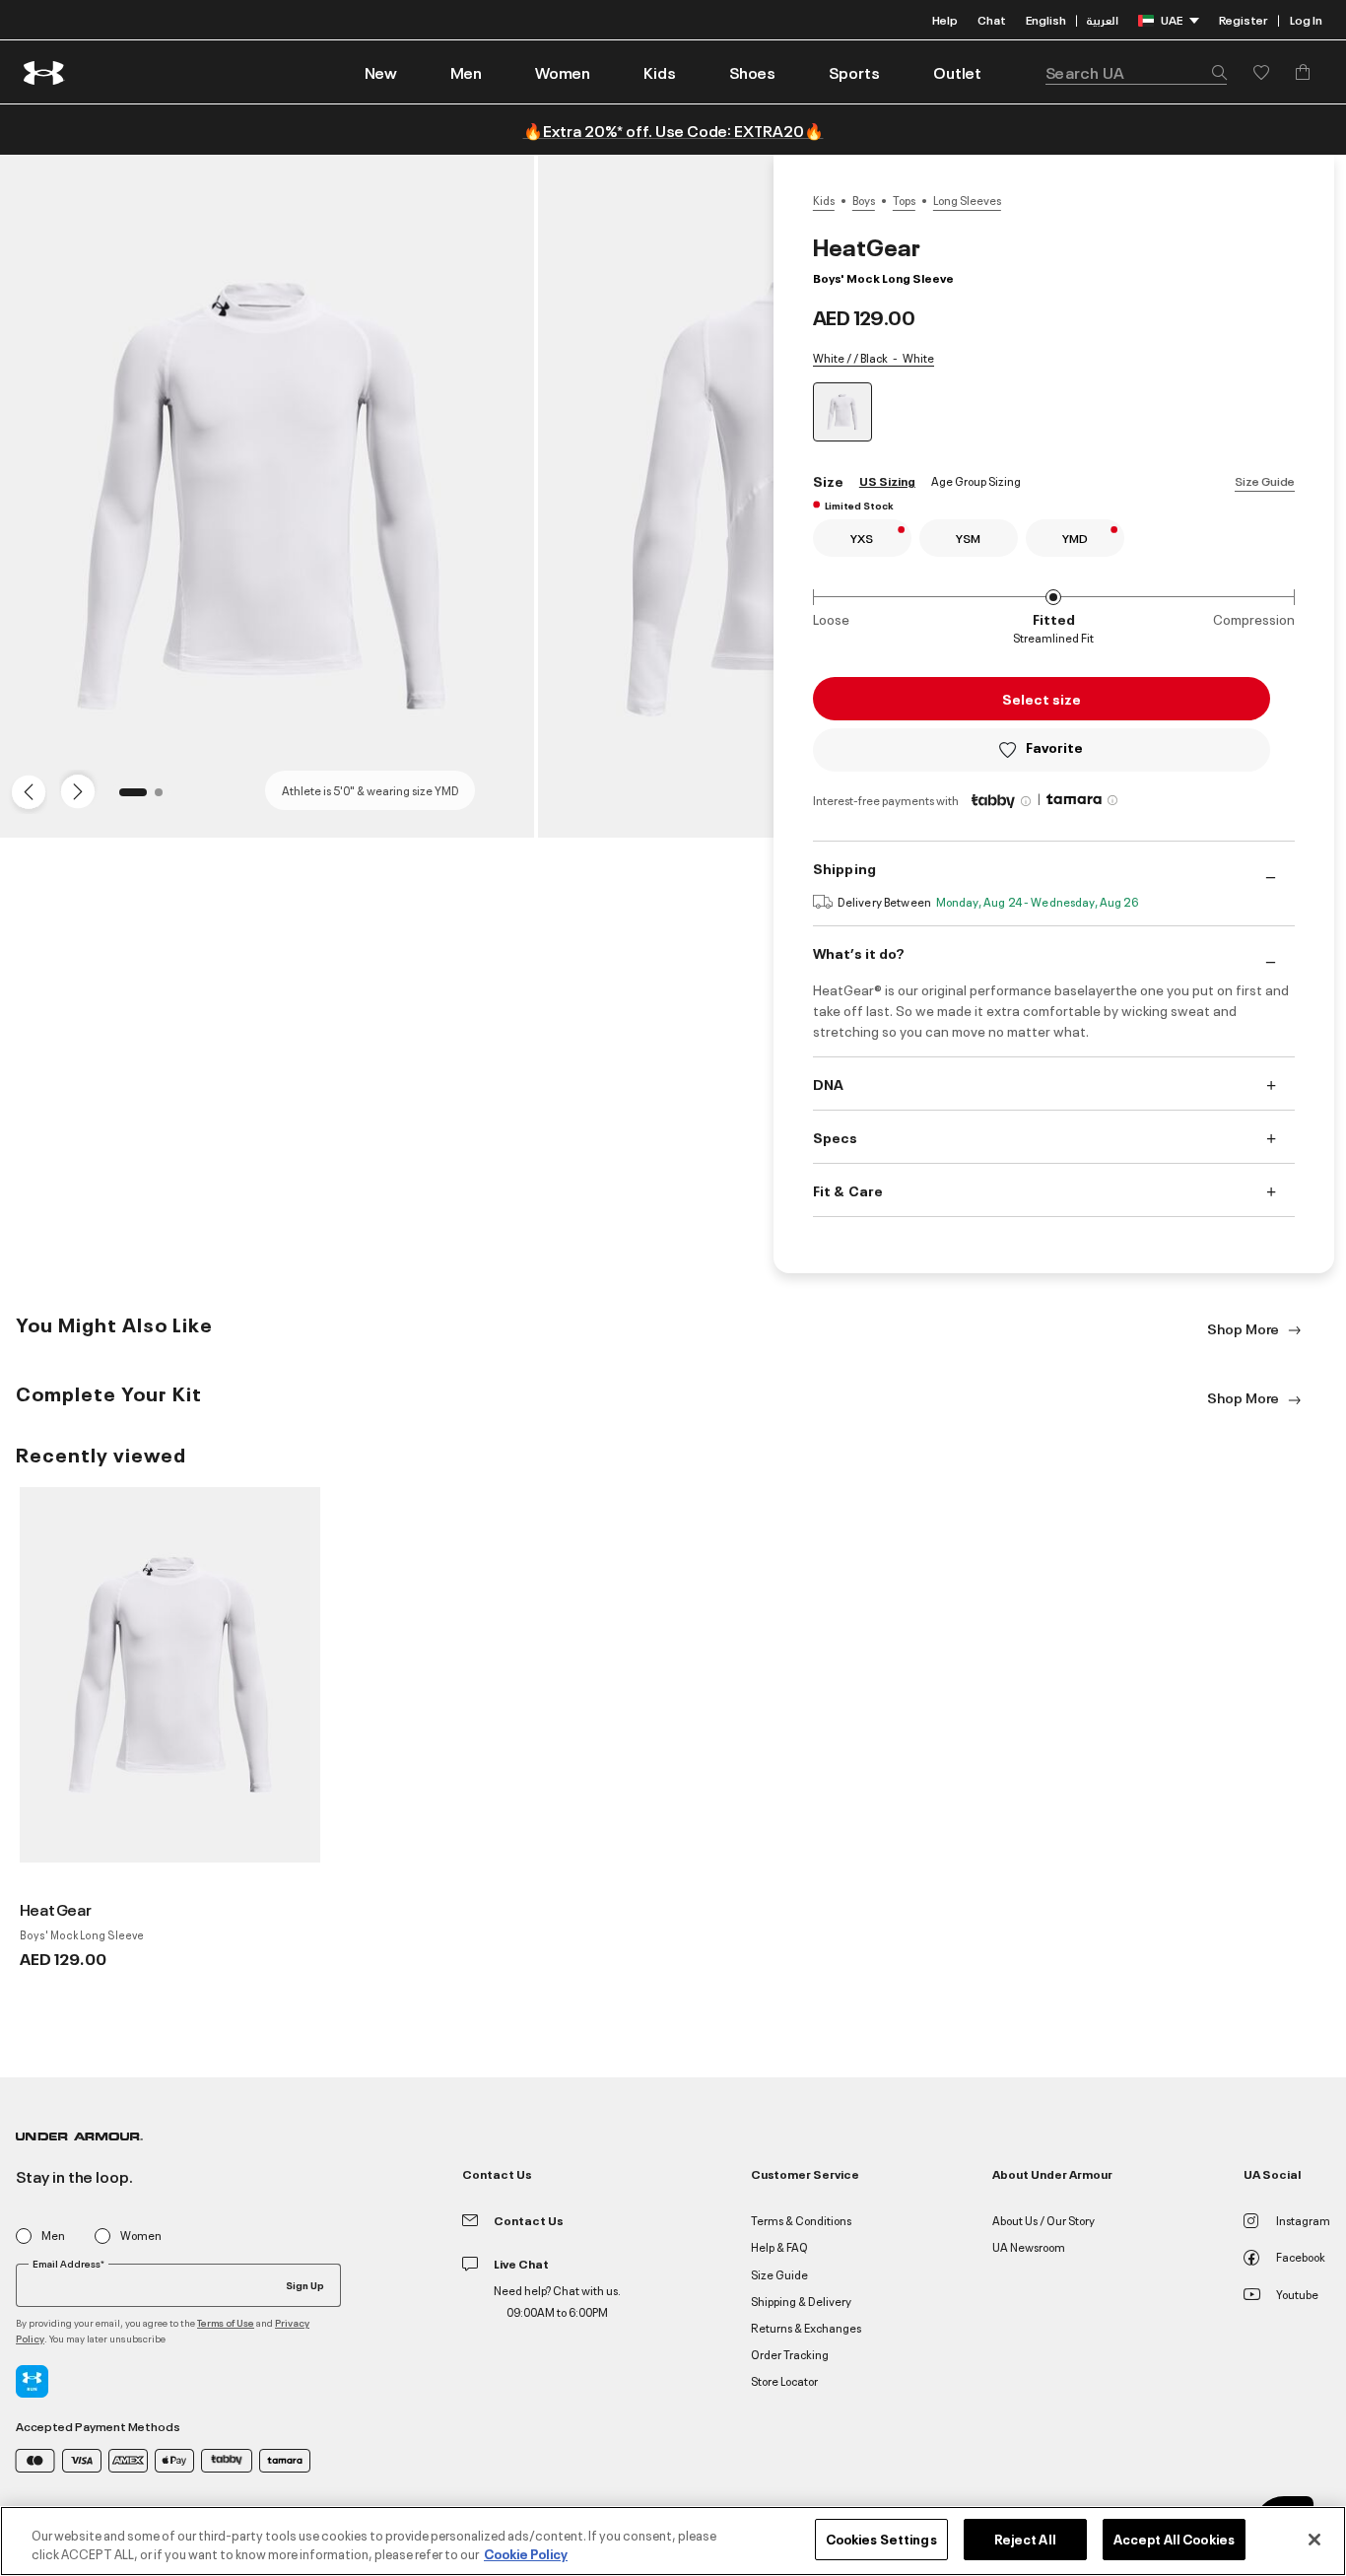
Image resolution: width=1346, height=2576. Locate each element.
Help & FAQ (779, 2246)
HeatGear (56, 1909)
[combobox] (1136, 72)
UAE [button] (1172, 19)
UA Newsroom (1029, 2246)
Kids (824, 200)
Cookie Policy (526, 2554)
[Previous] (24, 790)
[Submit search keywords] (1214, 72)
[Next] (75, 790)
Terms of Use (226, 2322)
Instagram (1303, 2220)
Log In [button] (1306, 19)
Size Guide (1265, 480)
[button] (466, 72)
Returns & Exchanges (806, 2327)
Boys (864, 200)
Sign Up (305, 2284)
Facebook (1301, 2256)
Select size (1042, 698)
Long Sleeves (967, 200)
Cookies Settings (881, 2539)
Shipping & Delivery (801, 2301)
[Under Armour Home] (45, 72)
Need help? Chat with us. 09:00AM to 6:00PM (557, 2301)
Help (945, 19)
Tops (904, 200)
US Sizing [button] (887, 480)
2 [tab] (165, 798)
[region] (673, 2541)
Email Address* (68, 2264)
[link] (381, 72)
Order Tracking (790, 2354)
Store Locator (784, 2380)
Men (53, 2236)
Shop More (1245, 1328)
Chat (992, 19)
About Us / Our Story (1043, 2220)
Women (141, 2236)
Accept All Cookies (1174, 2539)
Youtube (1297, 2294)
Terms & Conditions (801, 2220)
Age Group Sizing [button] (976, 480)
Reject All (1025, 2539)
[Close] (1314, 2540)
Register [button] (1243, 19)
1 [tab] (129, 798)
